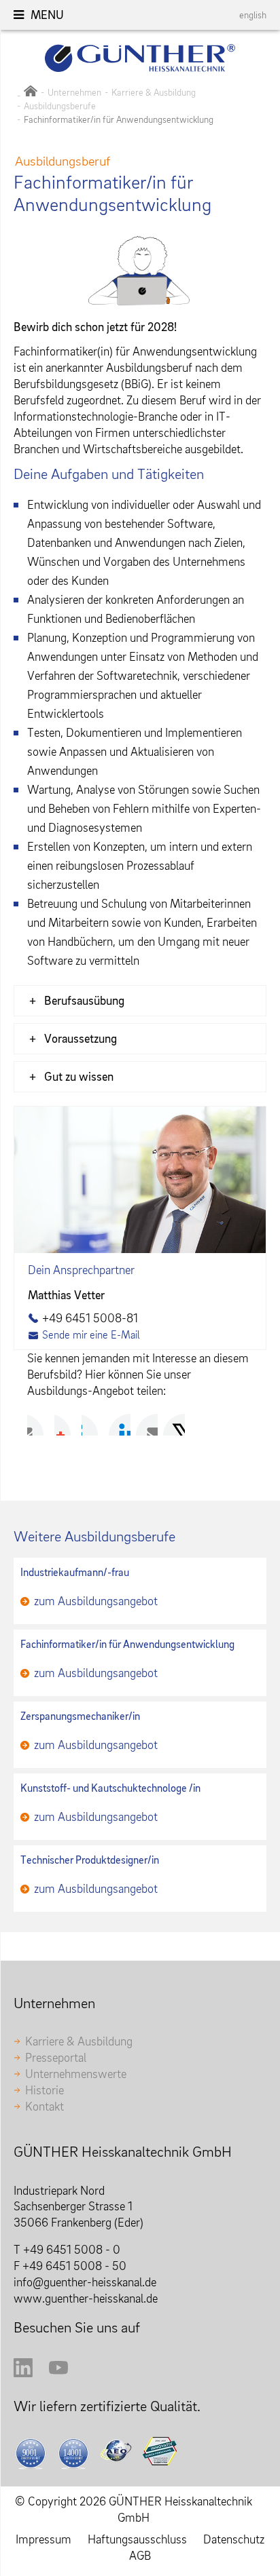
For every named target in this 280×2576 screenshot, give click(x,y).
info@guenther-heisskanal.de (85, 2282)
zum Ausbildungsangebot (96, 1601)
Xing (120, 1425)
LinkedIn (92, 1425)
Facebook (38, 1425)
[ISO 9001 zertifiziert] (32, 2453)
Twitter (65, 1425)
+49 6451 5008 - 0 (72, 2249)
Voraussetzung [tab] (81, 1038)
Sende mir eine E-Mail (91, 1334)
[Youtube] (58, 2373)
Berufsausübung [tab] (84, 1000)
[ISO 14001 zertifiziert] (75, 2453)
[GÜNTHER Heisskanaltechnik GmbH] (31, 92)
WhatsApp (174, 1425)
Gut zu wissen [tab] (79, 1076)
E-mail (147, 1425)
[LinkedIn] (23, 2373)
